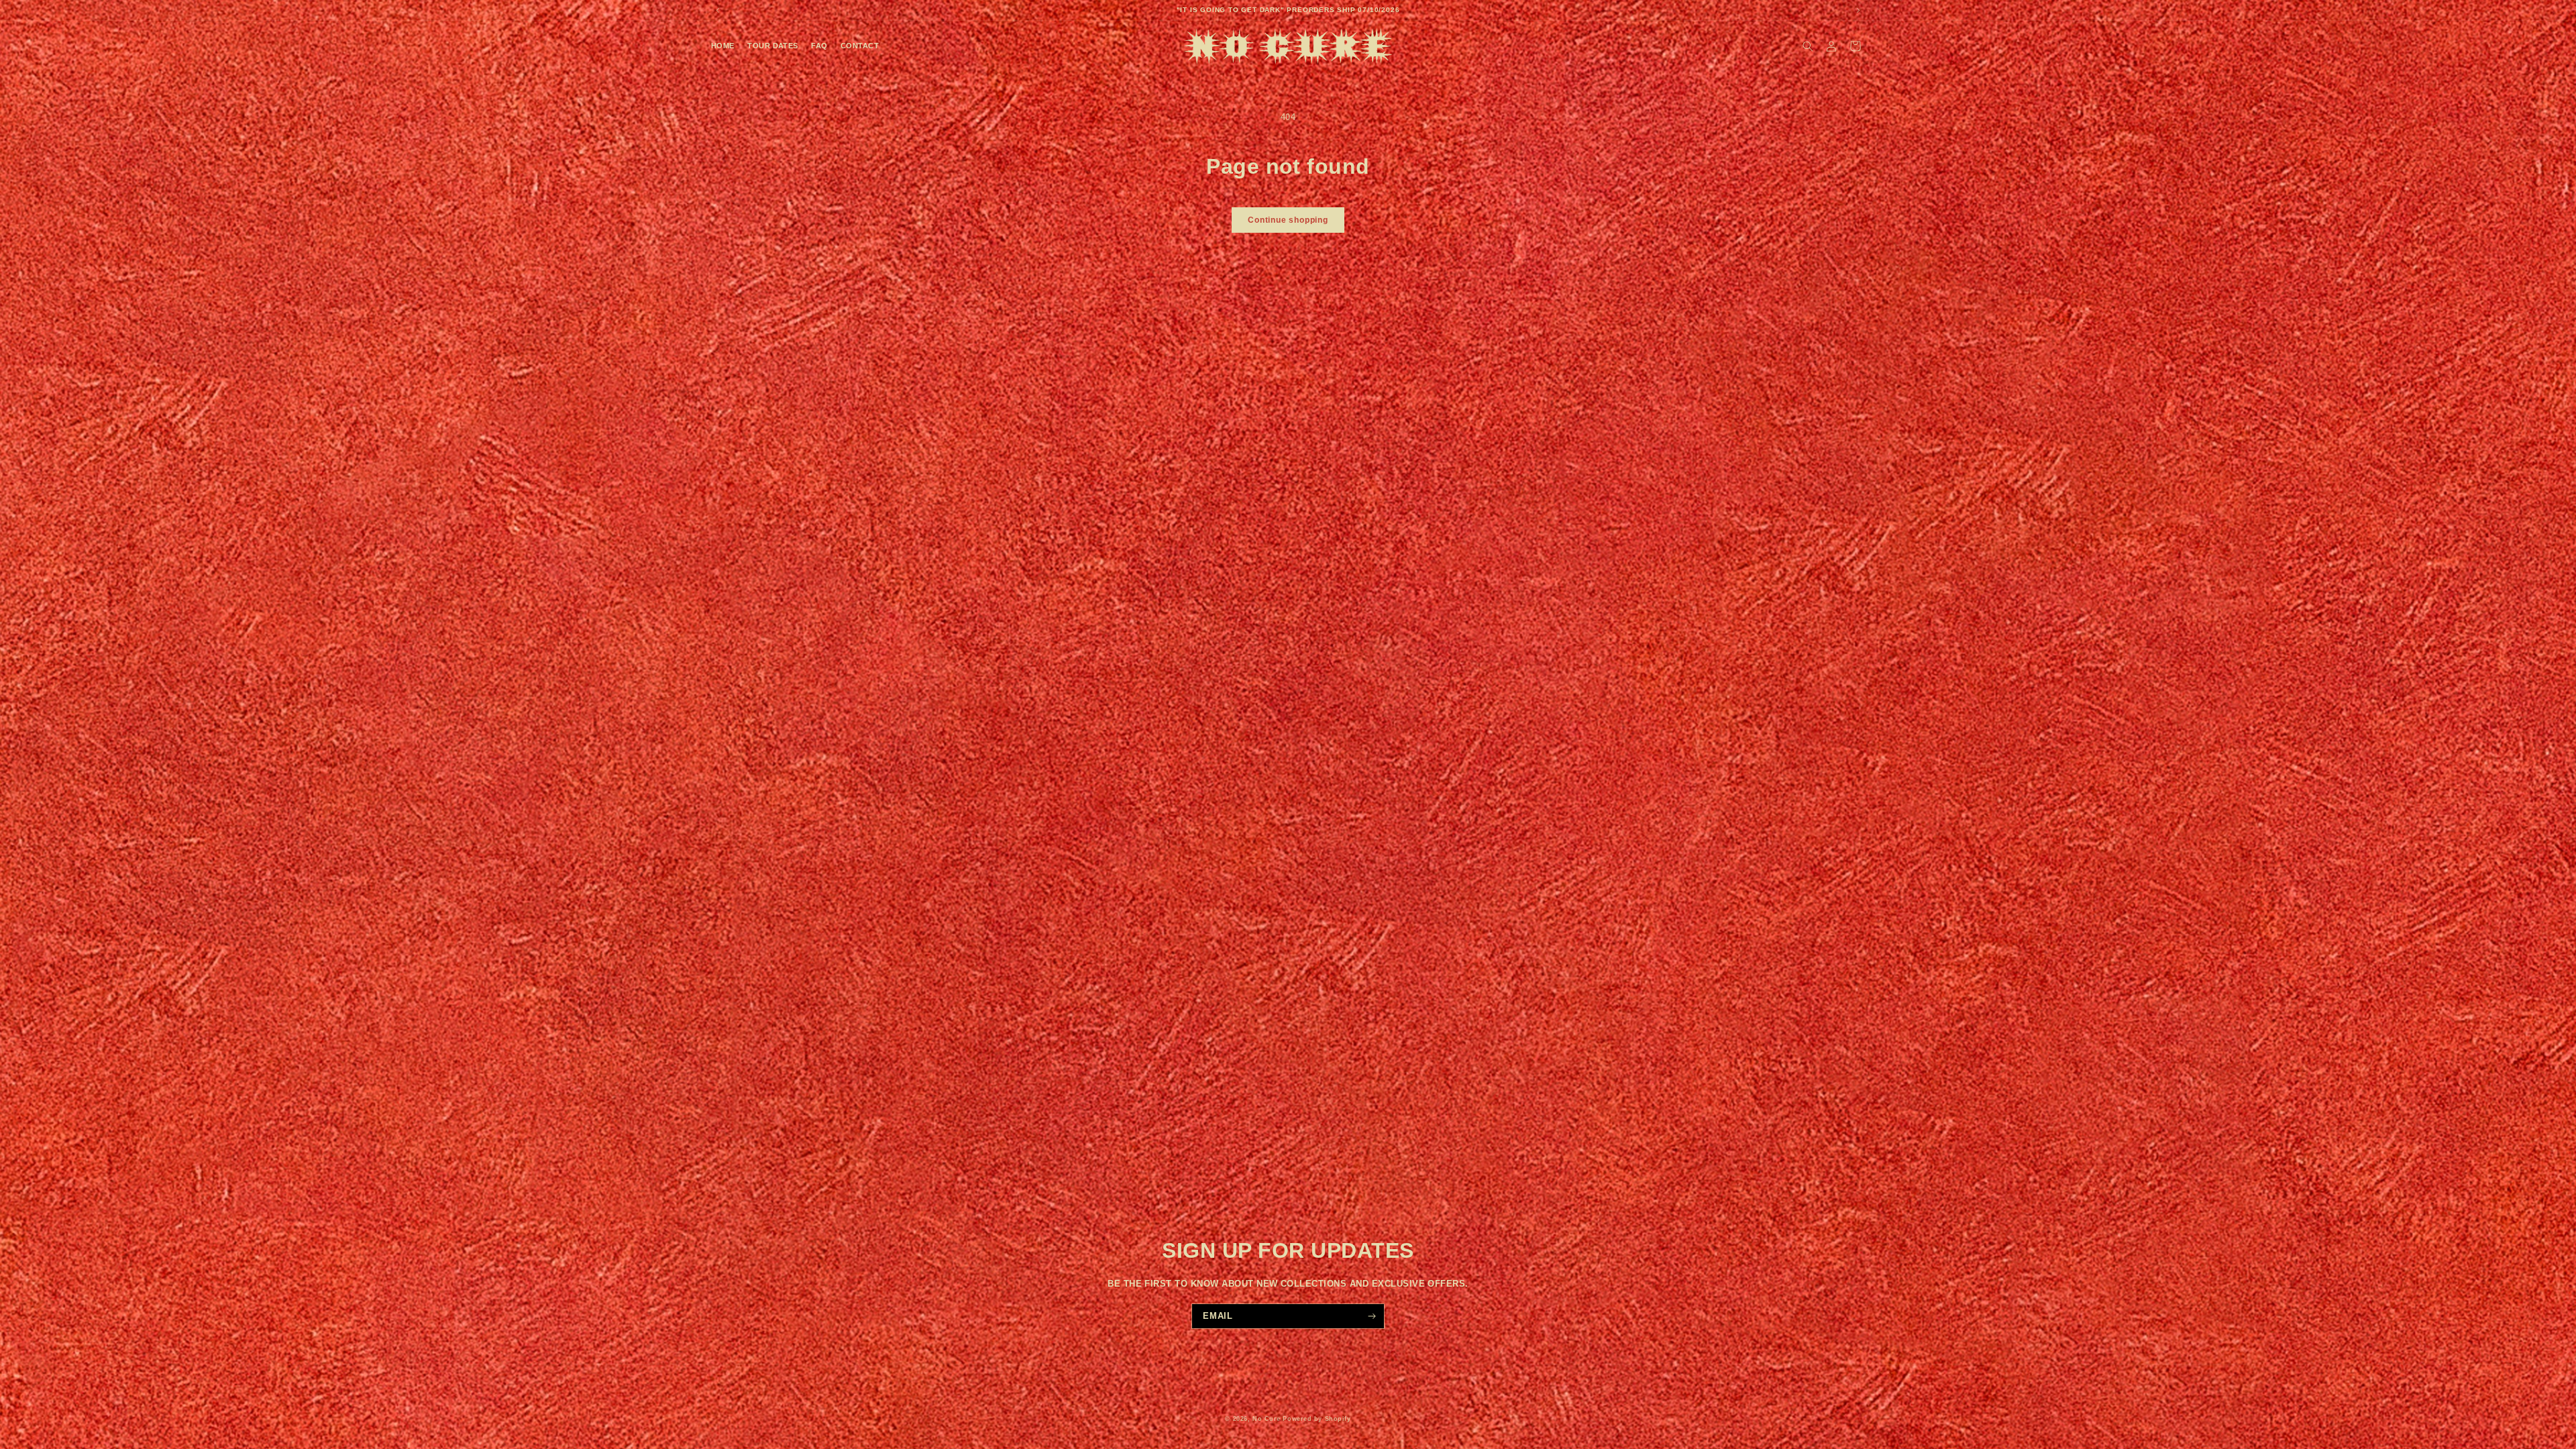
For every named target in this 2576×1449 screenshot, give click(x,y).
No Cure (1267, 1419)
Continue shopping (1288, 220)
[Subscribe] (1372, 1316)
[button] (1808, 46)
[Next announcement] (1858, 10)
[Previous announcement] (718, 10)
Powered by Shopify (1317, 1419)
